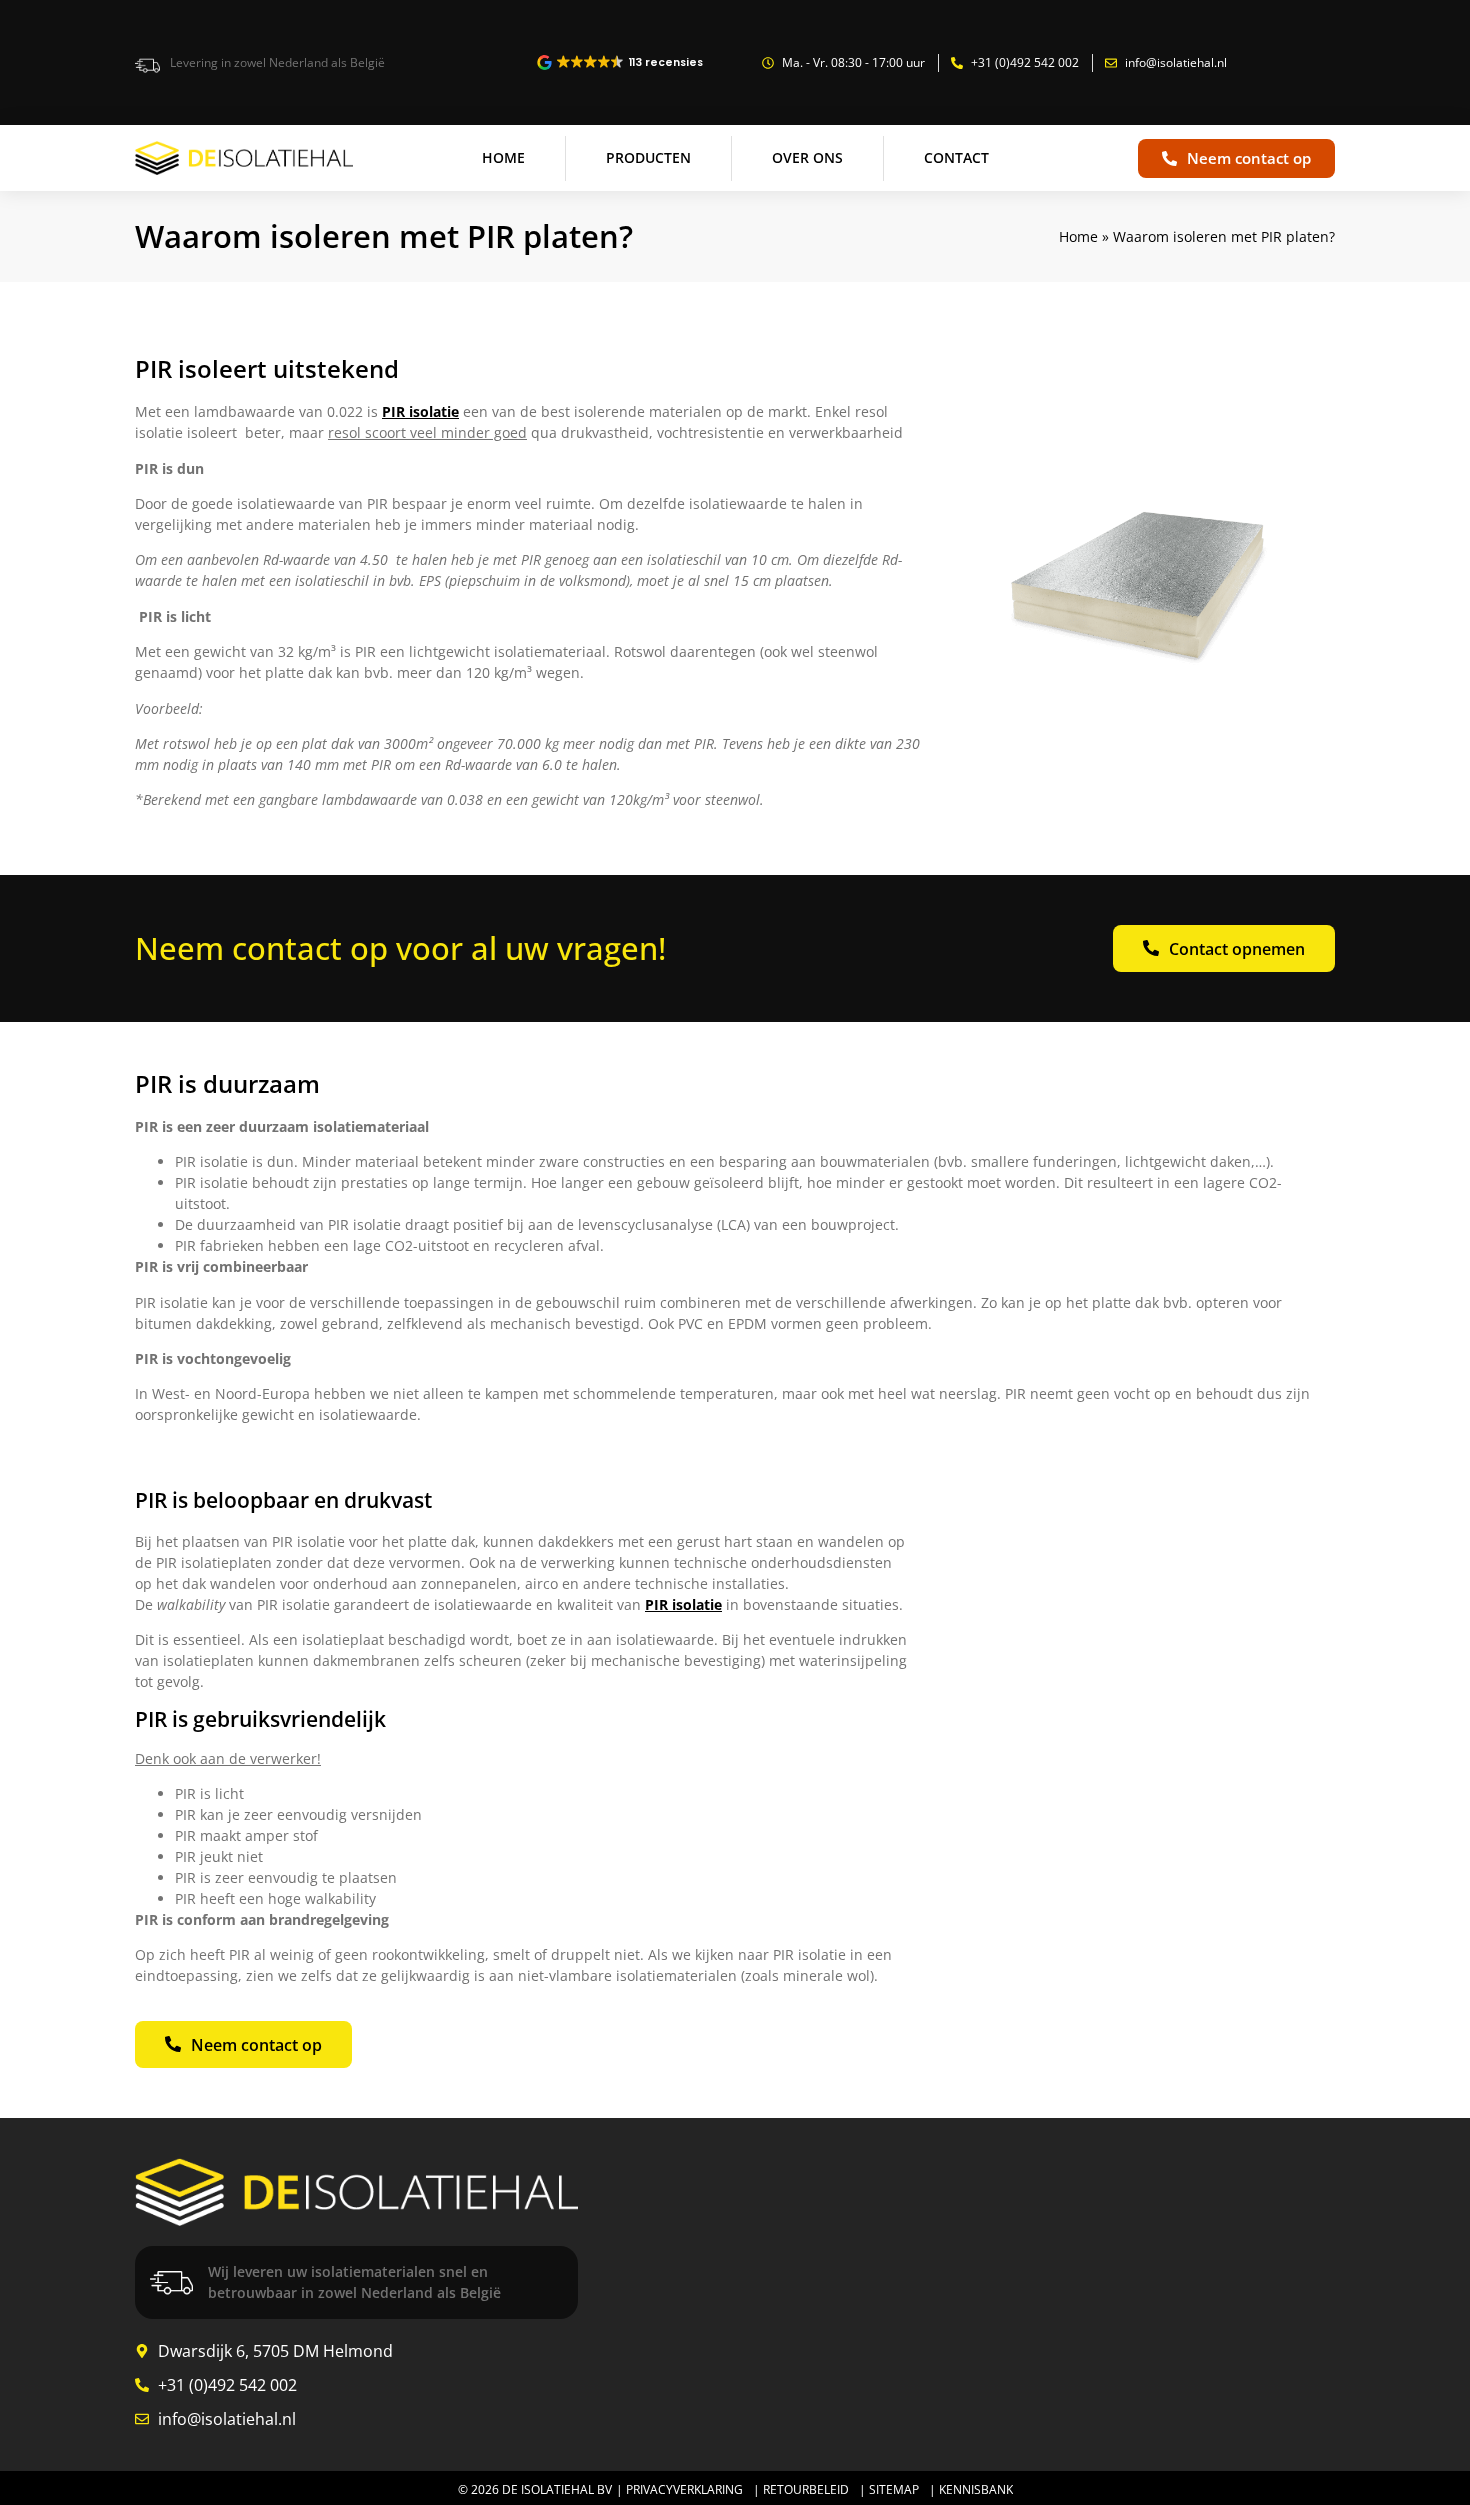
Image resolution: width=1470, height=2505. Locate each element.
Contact (956, 157)
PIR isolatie (420, 411)
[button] (621, 62)
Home (503, 157)
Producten (648, 157)
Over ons (807, 157)
